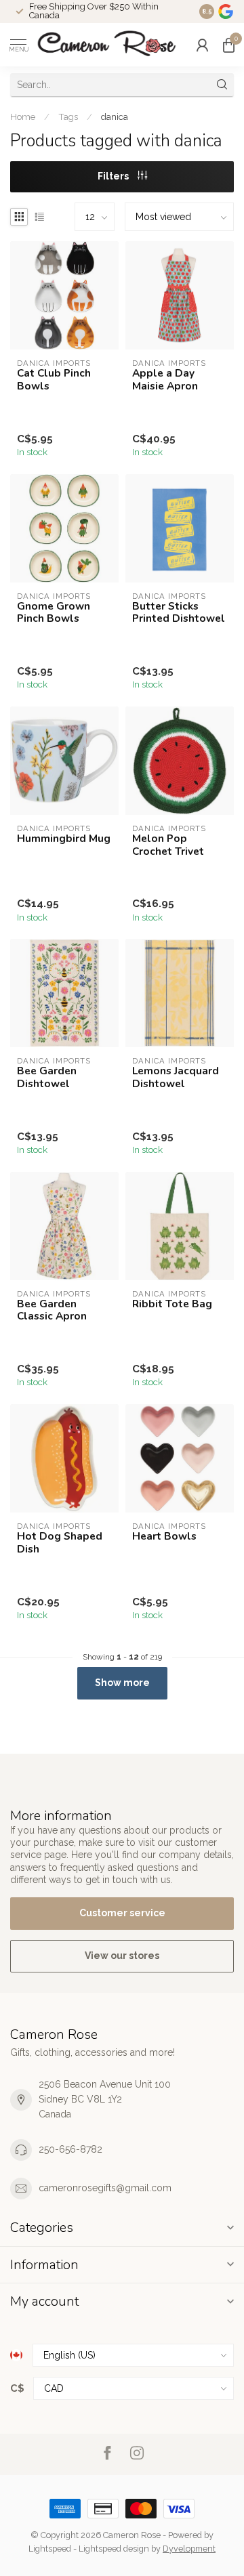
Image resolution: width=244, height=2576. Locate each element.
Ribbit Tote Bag (172, 1304)
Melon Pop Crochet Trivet (168, 845)
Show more (122, 1683)
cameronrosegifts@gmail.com (105, 2188)
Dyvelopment (189, 2549)
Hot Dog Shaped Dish (60, 1543)
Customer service (122, 1913)
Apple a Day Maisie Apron (165, 380)
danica (115, 117)
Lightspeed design (114, 2549)
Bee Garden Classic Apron (52, 1310)
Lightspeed (50, 2549)
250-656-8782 (70, 2149)
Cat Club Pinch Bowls (54, 380)
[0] (228, 45)
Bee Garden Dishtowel (47, 1077)
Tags (68, 117)
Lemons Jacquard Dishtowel (176, 1077)
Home (23, 117)
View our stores (122, 1956)
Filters (114, 176)
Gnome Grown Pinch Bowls (54, 613)
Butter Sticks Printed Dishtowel (179, 613)
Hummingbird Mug (64, 839)
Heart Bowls (164, 1536)
